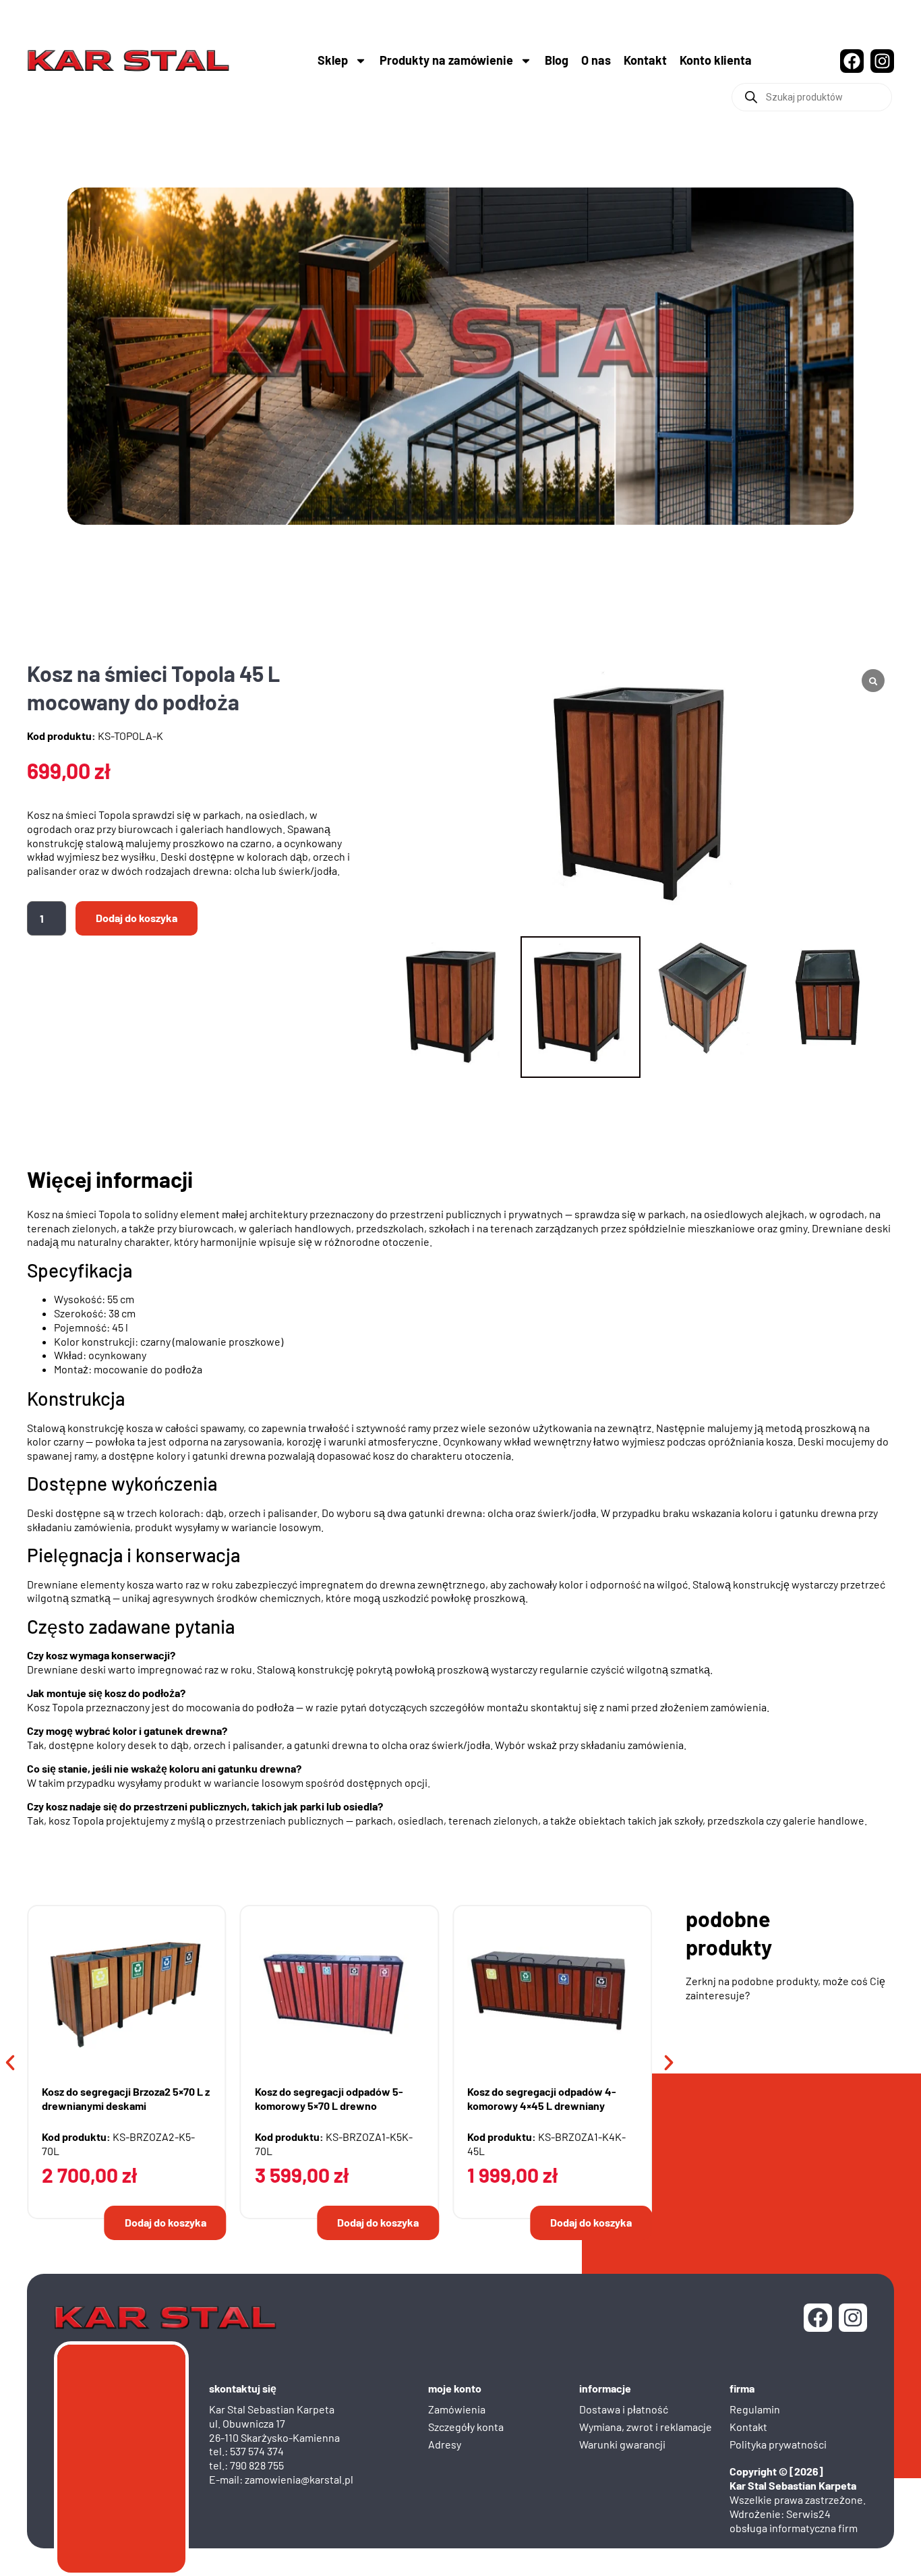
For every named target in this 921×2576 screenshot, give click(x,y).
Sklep (333, 60)
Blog (557, 60)
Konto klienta (716, 60)
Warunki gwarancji (622, 2444)
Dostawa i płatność (624, 2409)
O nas (596, 60)
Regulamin (755, 2409)
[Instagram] (882, 61)
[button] (10, 2063)
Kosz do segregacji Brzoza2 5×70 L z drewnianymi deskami (126, 2098)
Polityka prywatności (778, 2444)
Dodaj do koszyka (137, 918)
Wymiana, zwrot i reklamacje (646, 2427)
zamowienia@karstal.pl (299, 2479)
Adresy (445, 2444)
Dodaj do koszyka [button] (166, 2222)
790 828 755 (257, 2465)
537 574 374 (257, 2451)
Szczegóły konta (466, 2427)
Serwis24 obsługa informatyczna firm (794, 2521)
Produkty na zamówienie (446, 60)
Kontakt (645, 60)
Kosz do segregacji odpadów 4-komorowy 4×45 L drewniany (542, 2098)
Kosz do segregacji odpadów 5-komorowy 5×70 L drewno (329, 2098)
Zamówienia (457, 2409)
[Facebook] (852, 61)
